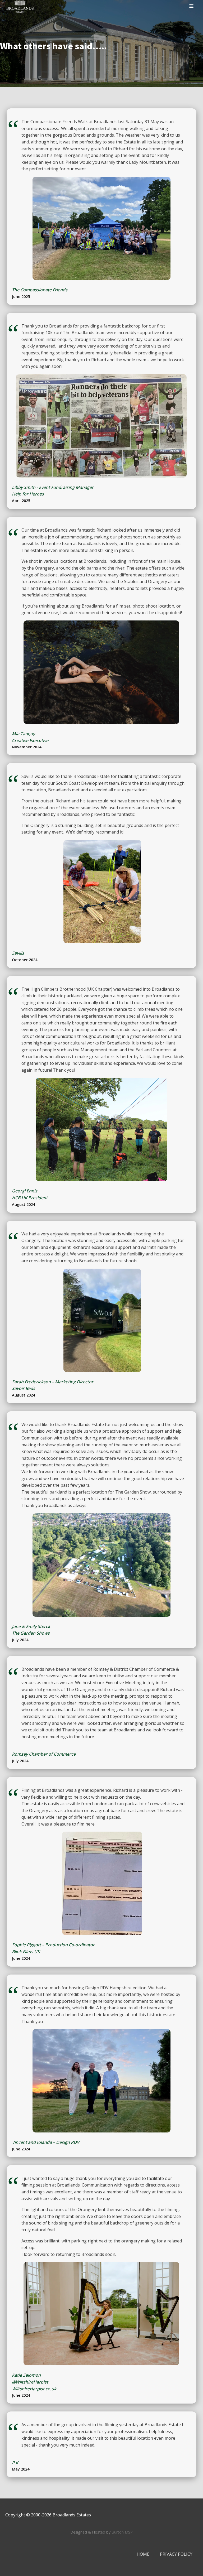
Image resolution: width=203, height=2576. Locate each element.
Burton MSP (122, 2532)
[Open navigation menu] (191, 7)
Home (143, 2554)
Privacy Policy (176, 2554)
